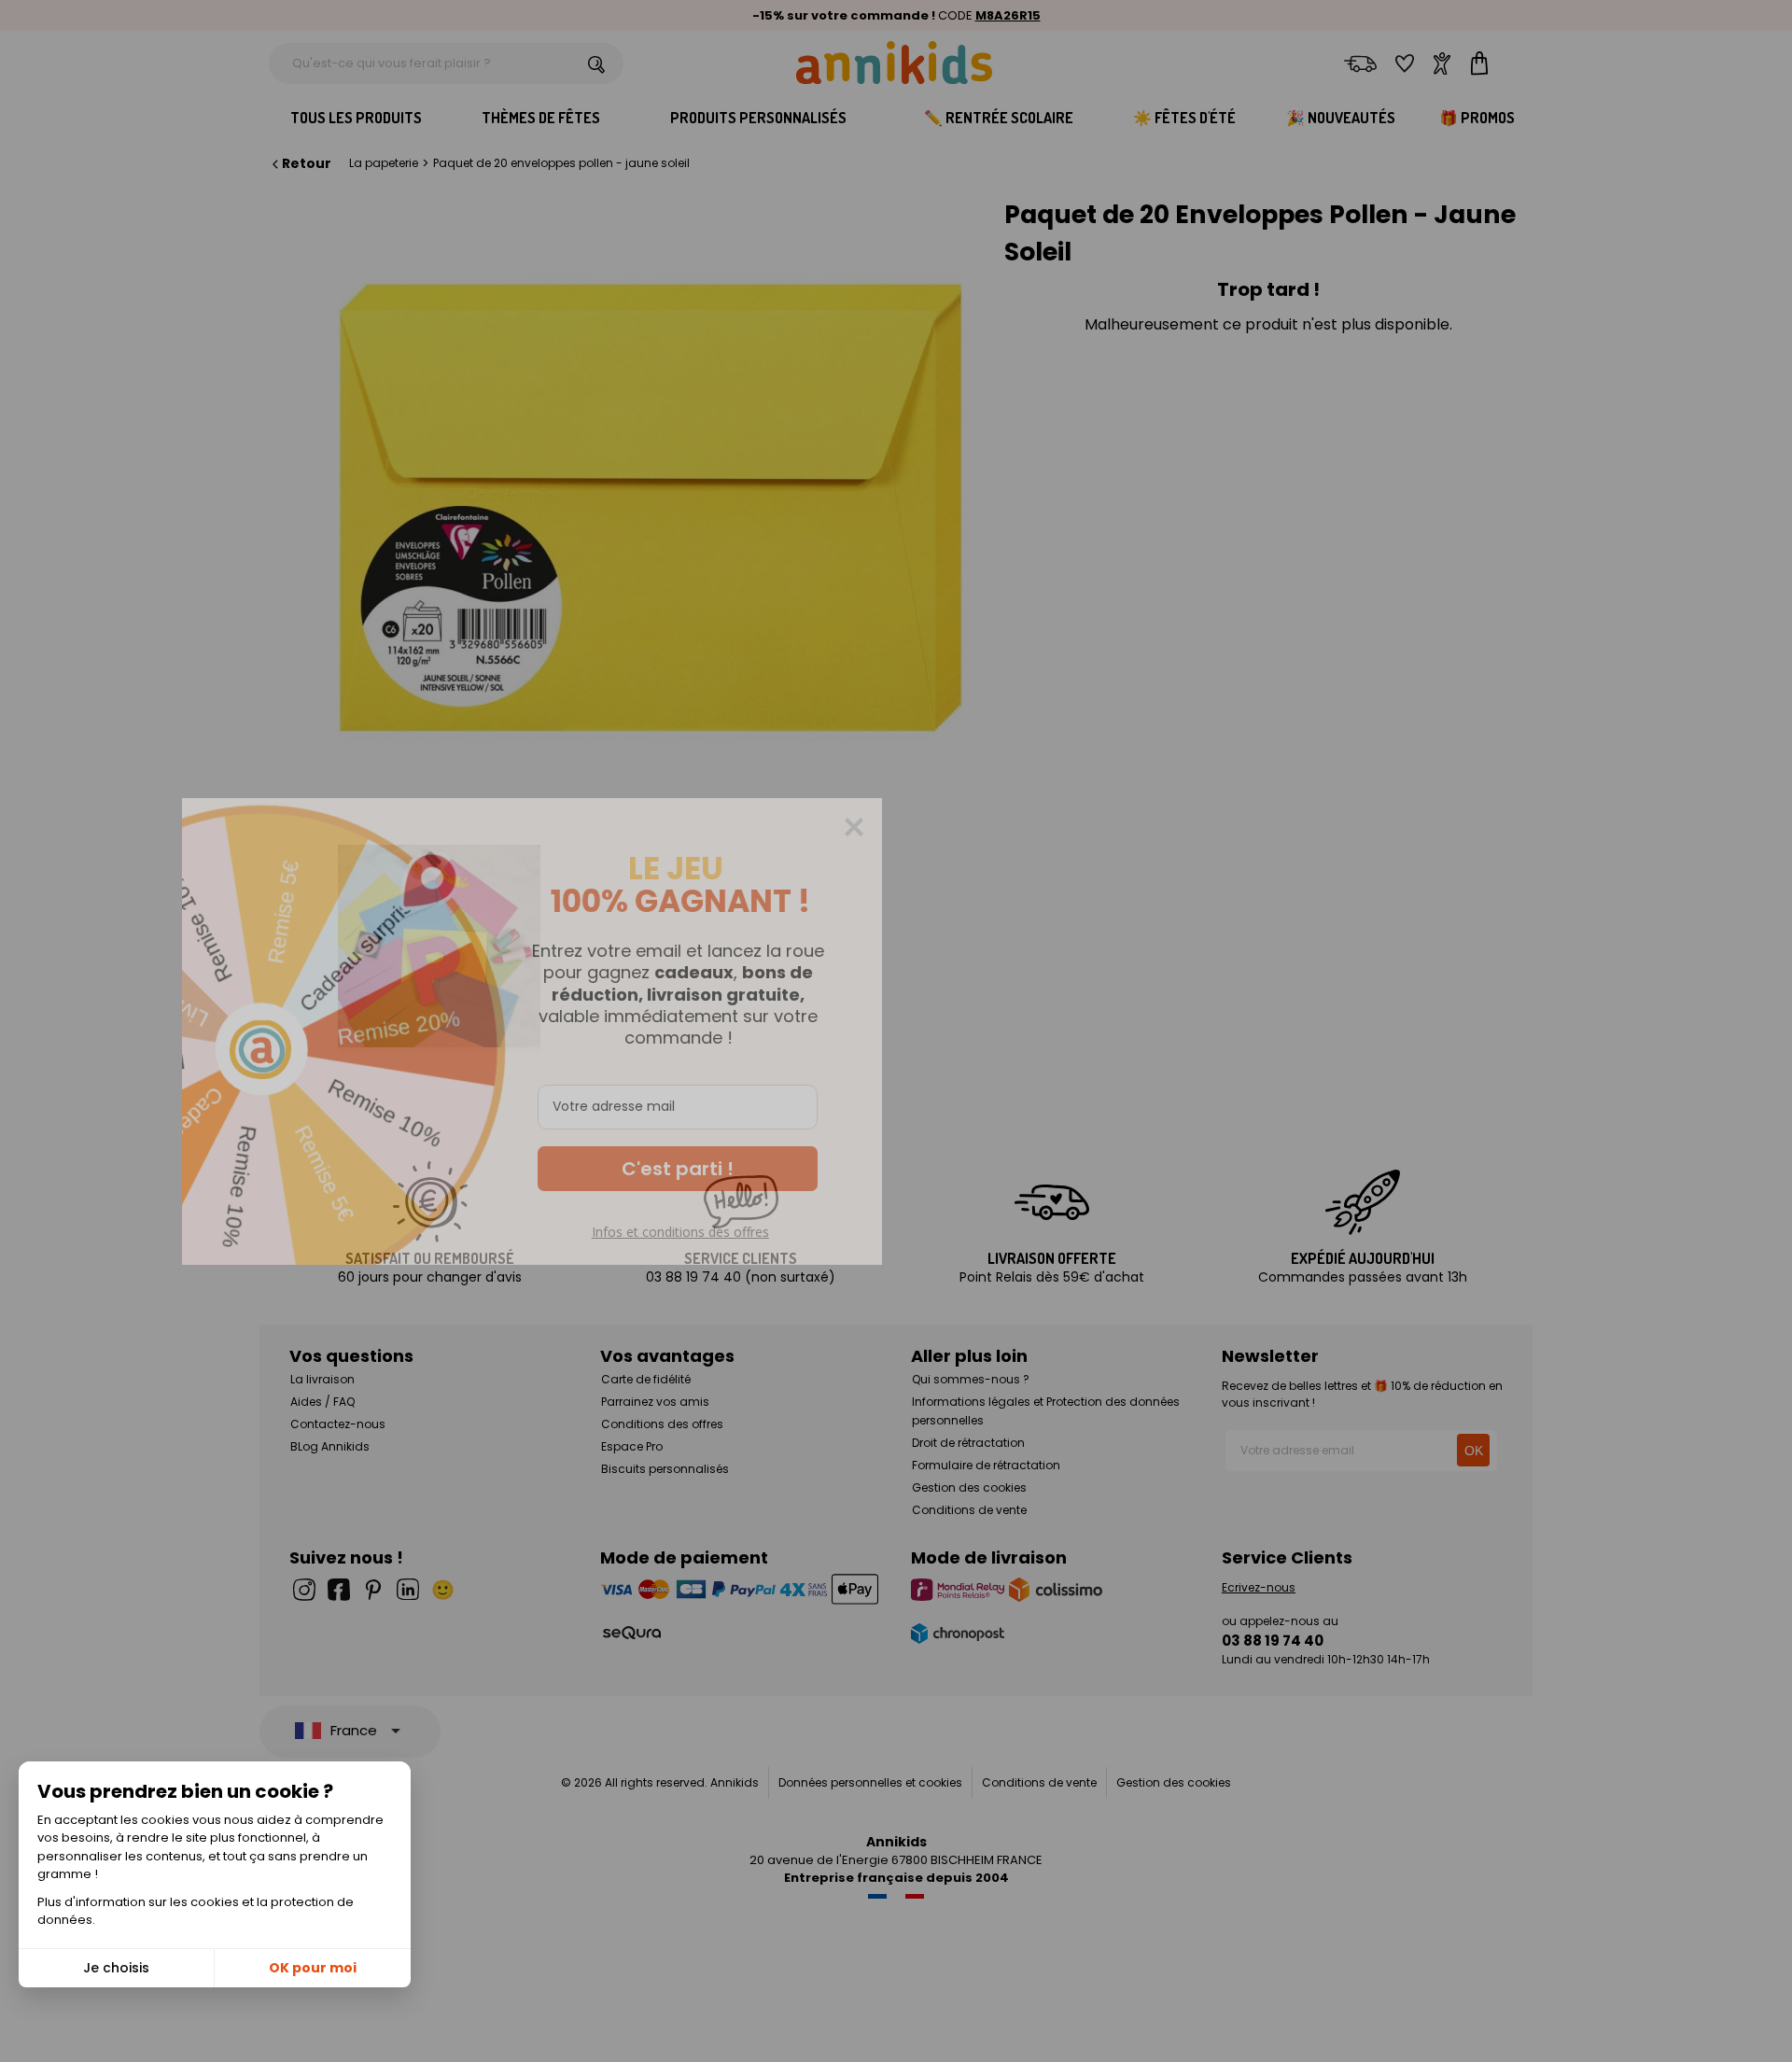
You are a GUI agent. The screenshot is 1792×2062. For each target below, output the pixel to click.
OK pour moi (313, 1968)
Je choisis (116, 1968)
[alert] (896, 1031)
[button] (1042, 1169)
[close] (1218, 827)
